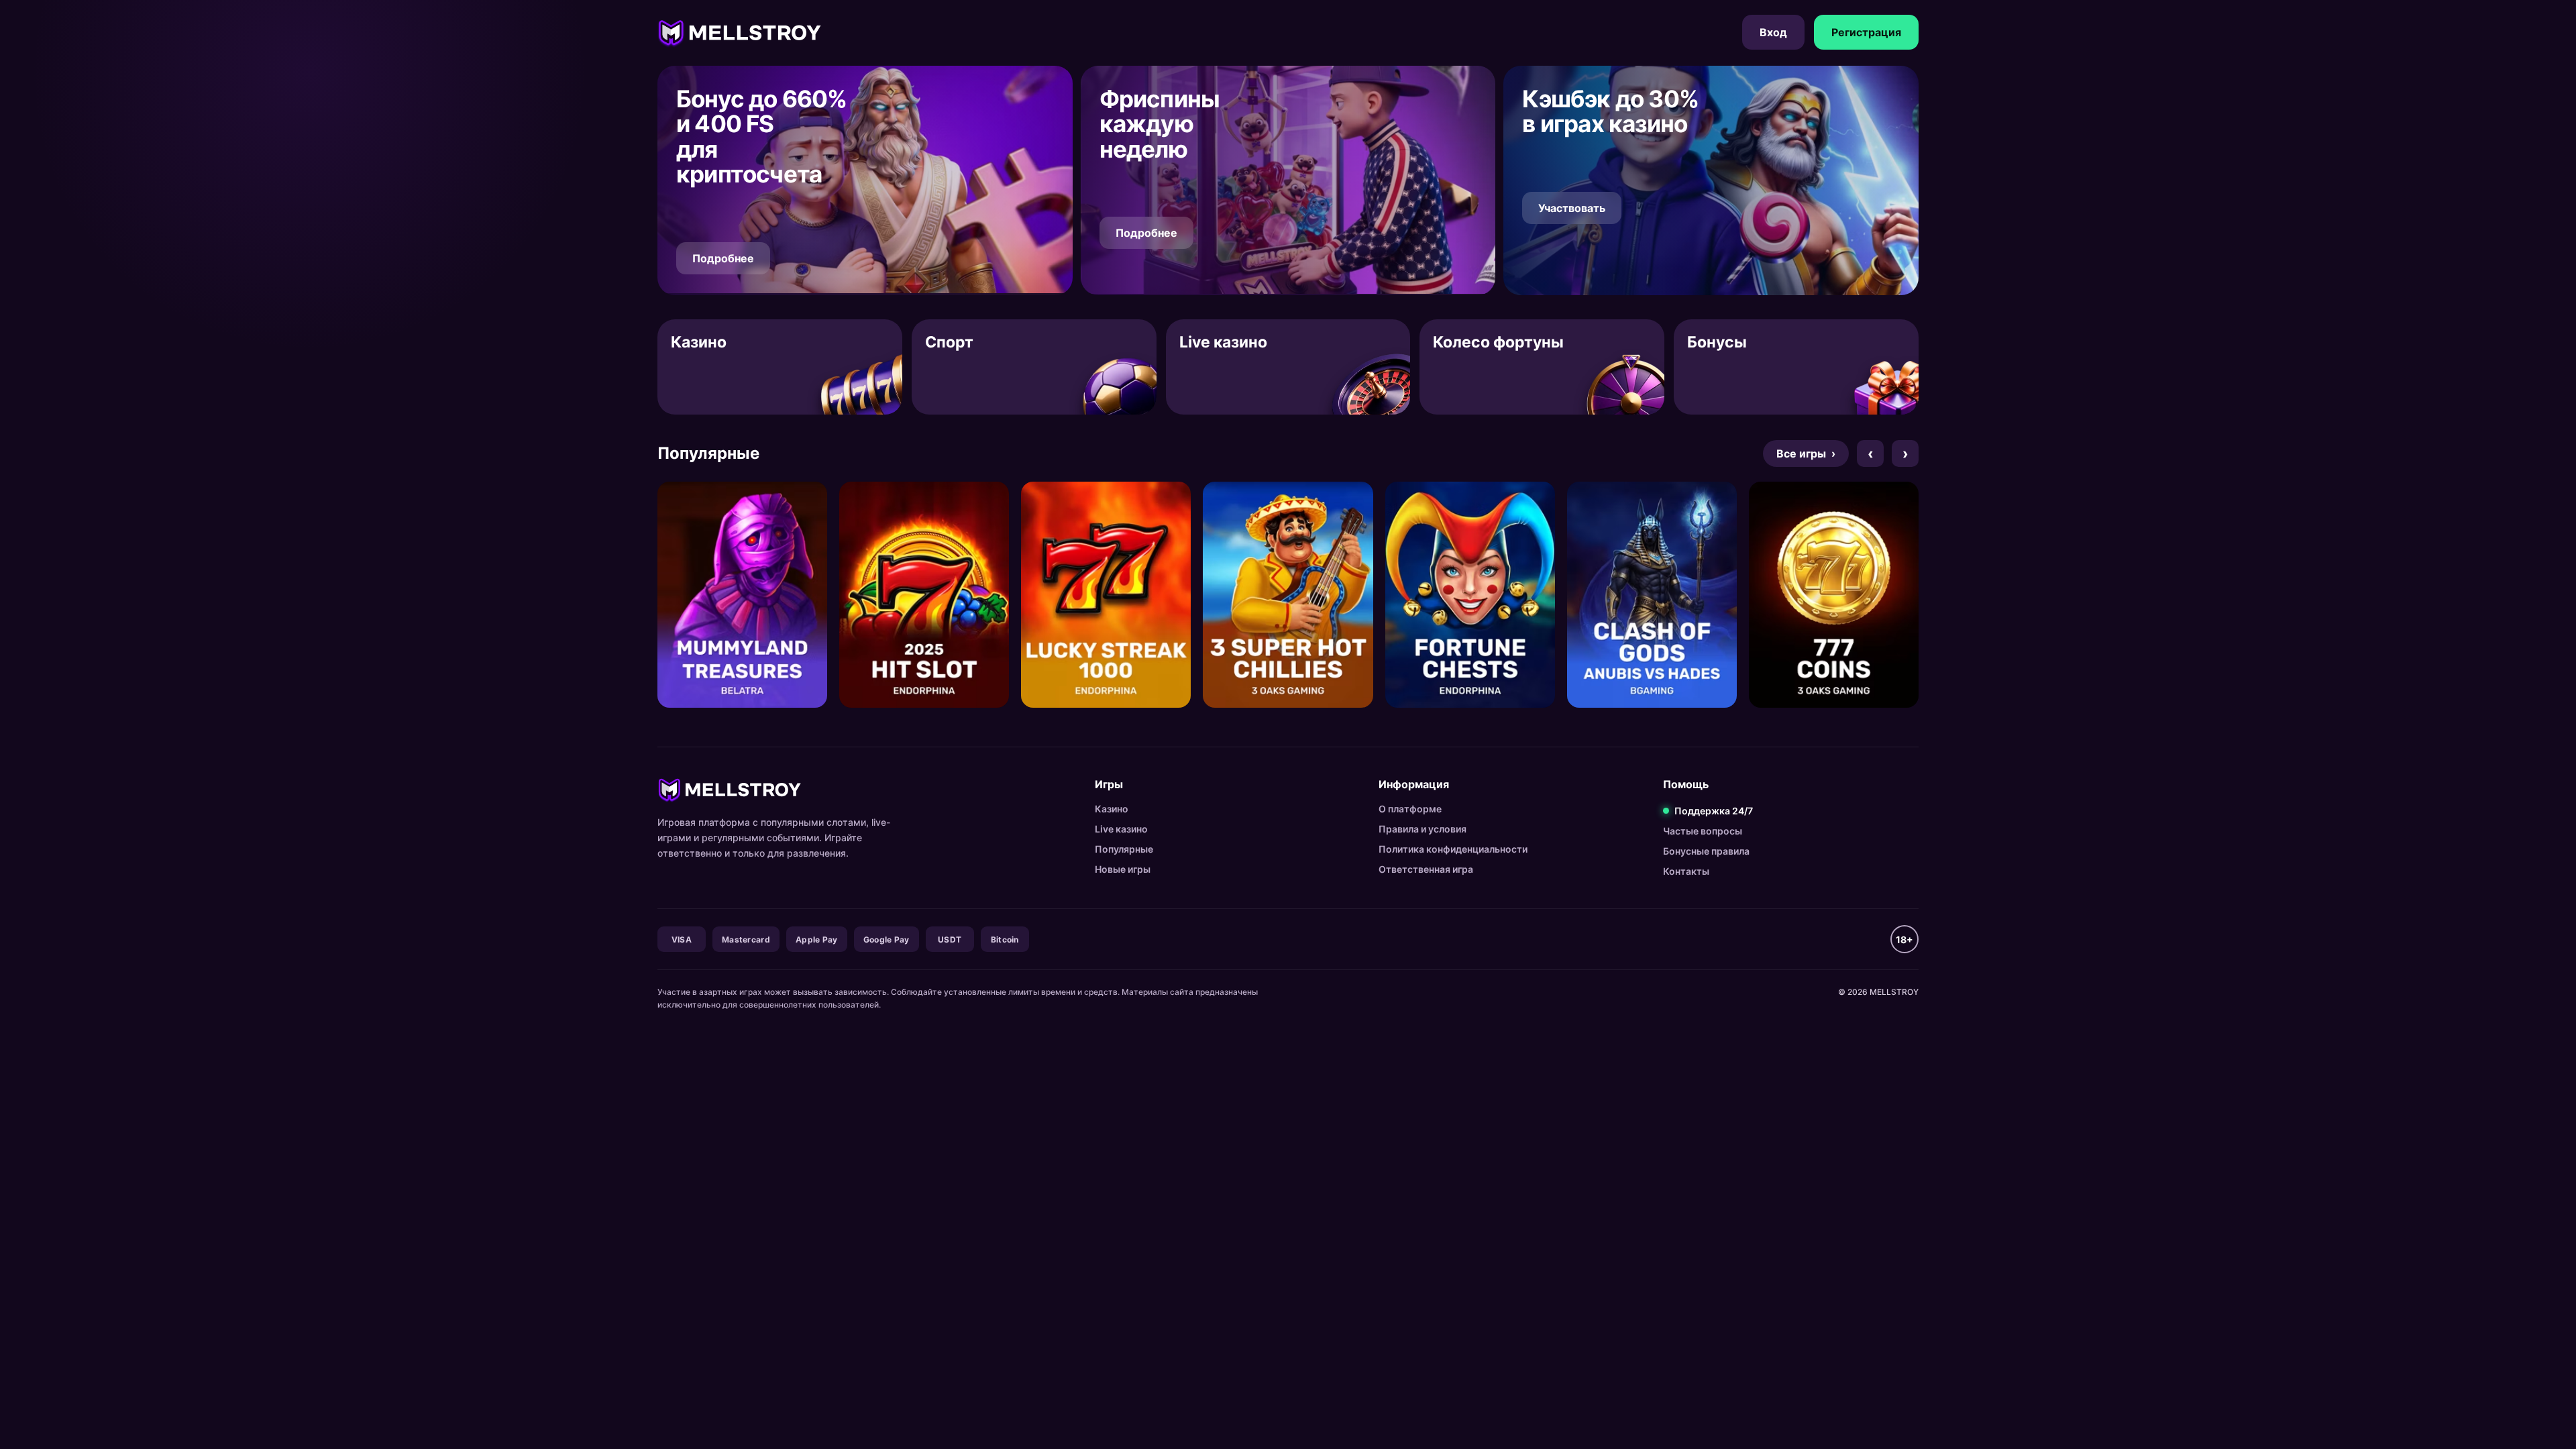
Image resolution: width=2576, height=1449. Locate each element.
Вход (1773, 32)
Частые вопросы (1703, 831)
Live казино (1121, 829)
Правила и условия (1423, 829)
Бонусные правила (1706, 851)
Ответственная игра (1426, 869)
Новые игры (1123, 869)
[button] (865, 180)
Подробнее (723, 258)
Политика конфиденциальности (1453, 849)
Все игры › (1806, 453)
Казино (1112, 809)
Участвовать (1572, 208)
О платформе (1410, 809)
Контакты (1686, 871)
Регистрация (1866, 32)
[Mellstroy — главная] (740, 32)
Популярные (1124, 849)
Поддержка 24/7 (1714, 811)
